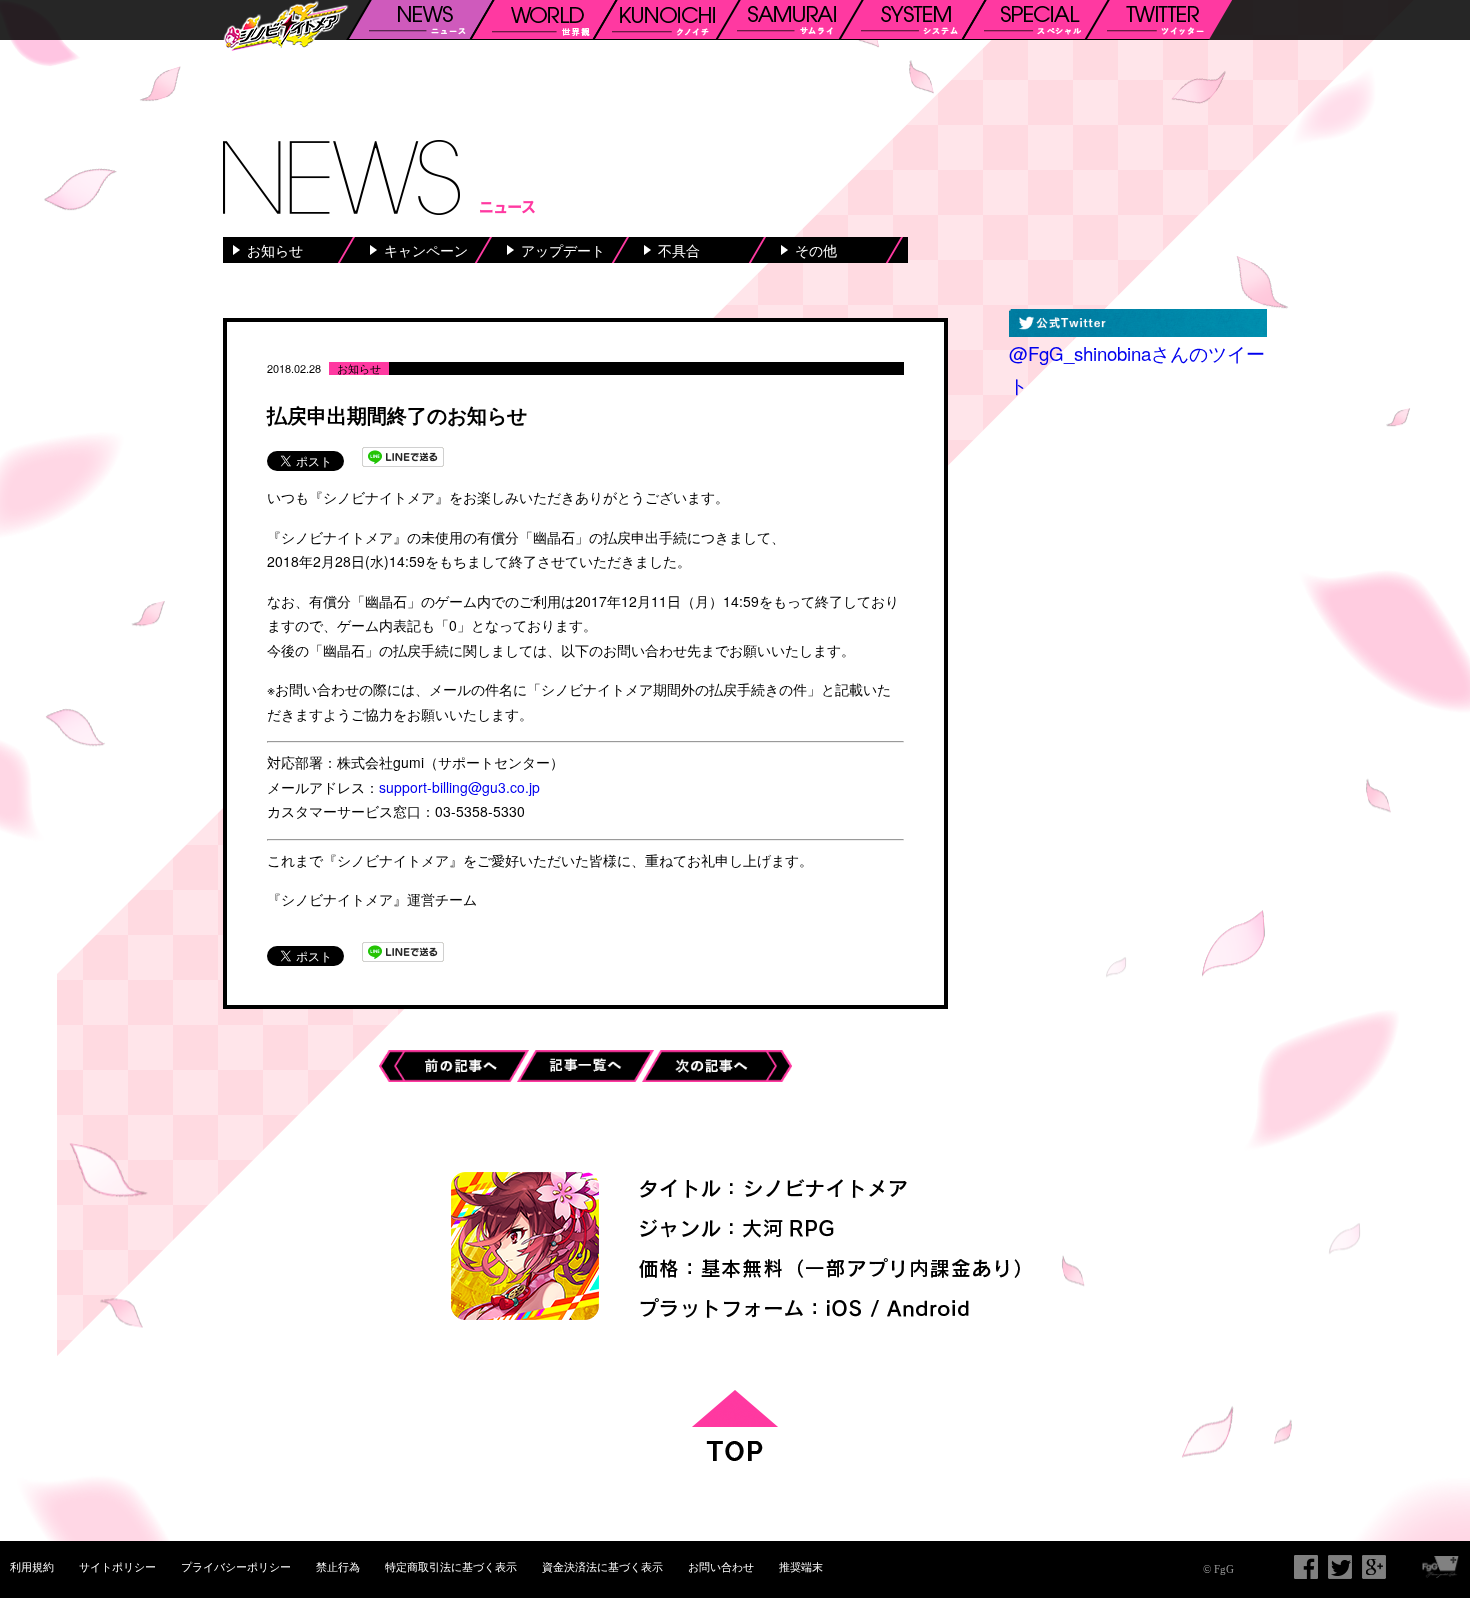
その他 (816, 250)
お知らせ (275, 250)
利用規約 (32, 1566)
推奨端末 (801, 1566)
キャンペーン (426, 250)
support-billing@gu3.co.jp (459, 787)
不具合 (679, 250)
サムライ (789, 20)
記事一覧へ (592, 1062)
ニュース (420, 20)
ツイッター (1158, 20)
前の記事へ (454, 1062)
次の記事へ (717, 1062)
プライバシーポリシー (236, 1566)
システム (912, 20)
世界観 (543, 20)
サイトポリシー (117, 1566)
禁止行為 (338, 1566)
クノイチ (666, 20)
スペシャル (1035, 20)
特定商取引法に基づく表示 (451, 1566)
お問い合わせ (721, 1566)
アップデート (563, 250)
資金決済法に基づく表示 (602, 1566)
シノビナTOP (286, 27)
